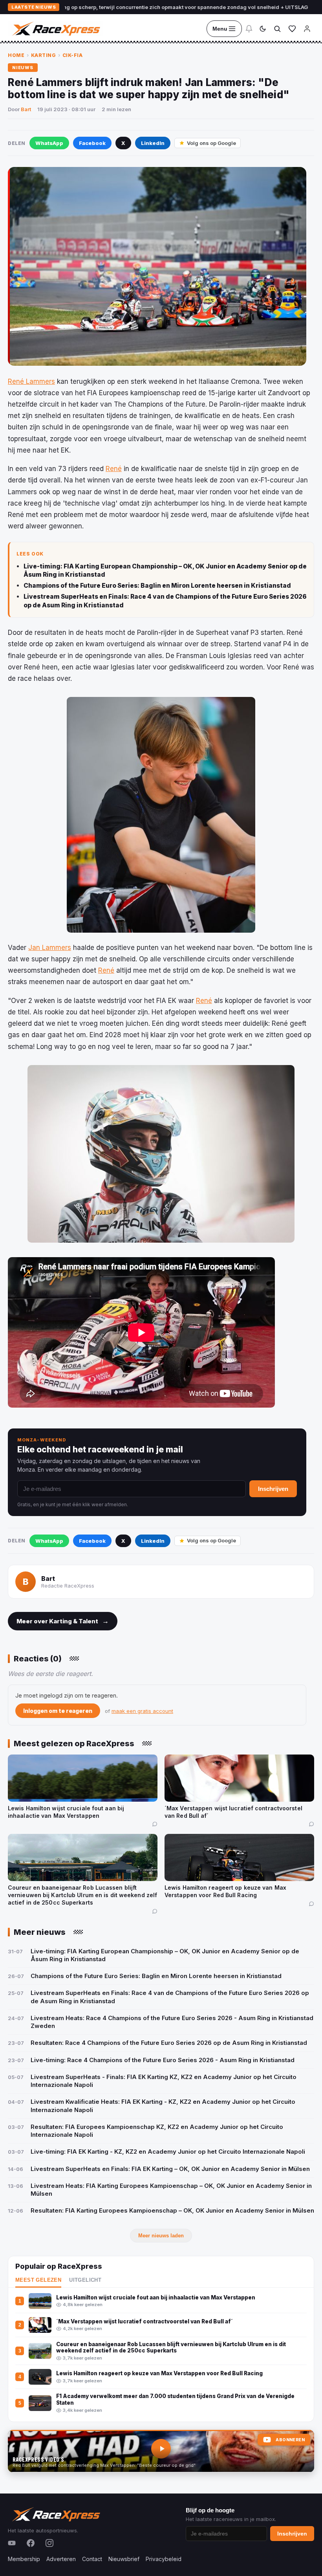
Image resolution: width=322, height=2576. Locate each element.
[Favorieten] (292, 29)
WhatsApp (49, 143)
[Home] (55, 29)
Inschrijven (273, 1489)
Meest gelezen (38, 2280)
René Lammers (31, 381)
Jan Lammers (50, 948)
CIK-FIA (73, 55)
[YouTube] (12, 2543)
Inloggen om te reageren (58, 1711)
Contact (92, 2559)
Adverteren (61, 2559)
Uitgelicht (85, 2280)
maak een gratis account (142, 1711)
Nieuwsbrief (124, 2559)
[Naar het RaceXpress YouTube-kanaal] (161, 2451)
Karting (44, 55)
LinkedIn (153, 143)
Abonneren (290, 2440)
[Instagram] (49, 2543)
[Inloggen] (307, 29)
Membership (24, 2559)
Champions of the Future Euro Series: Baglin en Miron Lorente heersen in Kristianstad (157, 586)
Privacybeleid (164, 2559)
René (114, 469)
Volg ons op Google (211, 143)
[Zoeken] (277, 29)
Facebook (92, 143)
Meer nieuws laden (161, 2236)
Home (16, 55)
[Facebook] (31, 2543)
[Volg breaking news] (249, 29)
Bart (26, 109)
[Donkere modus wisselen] (263, 29)
